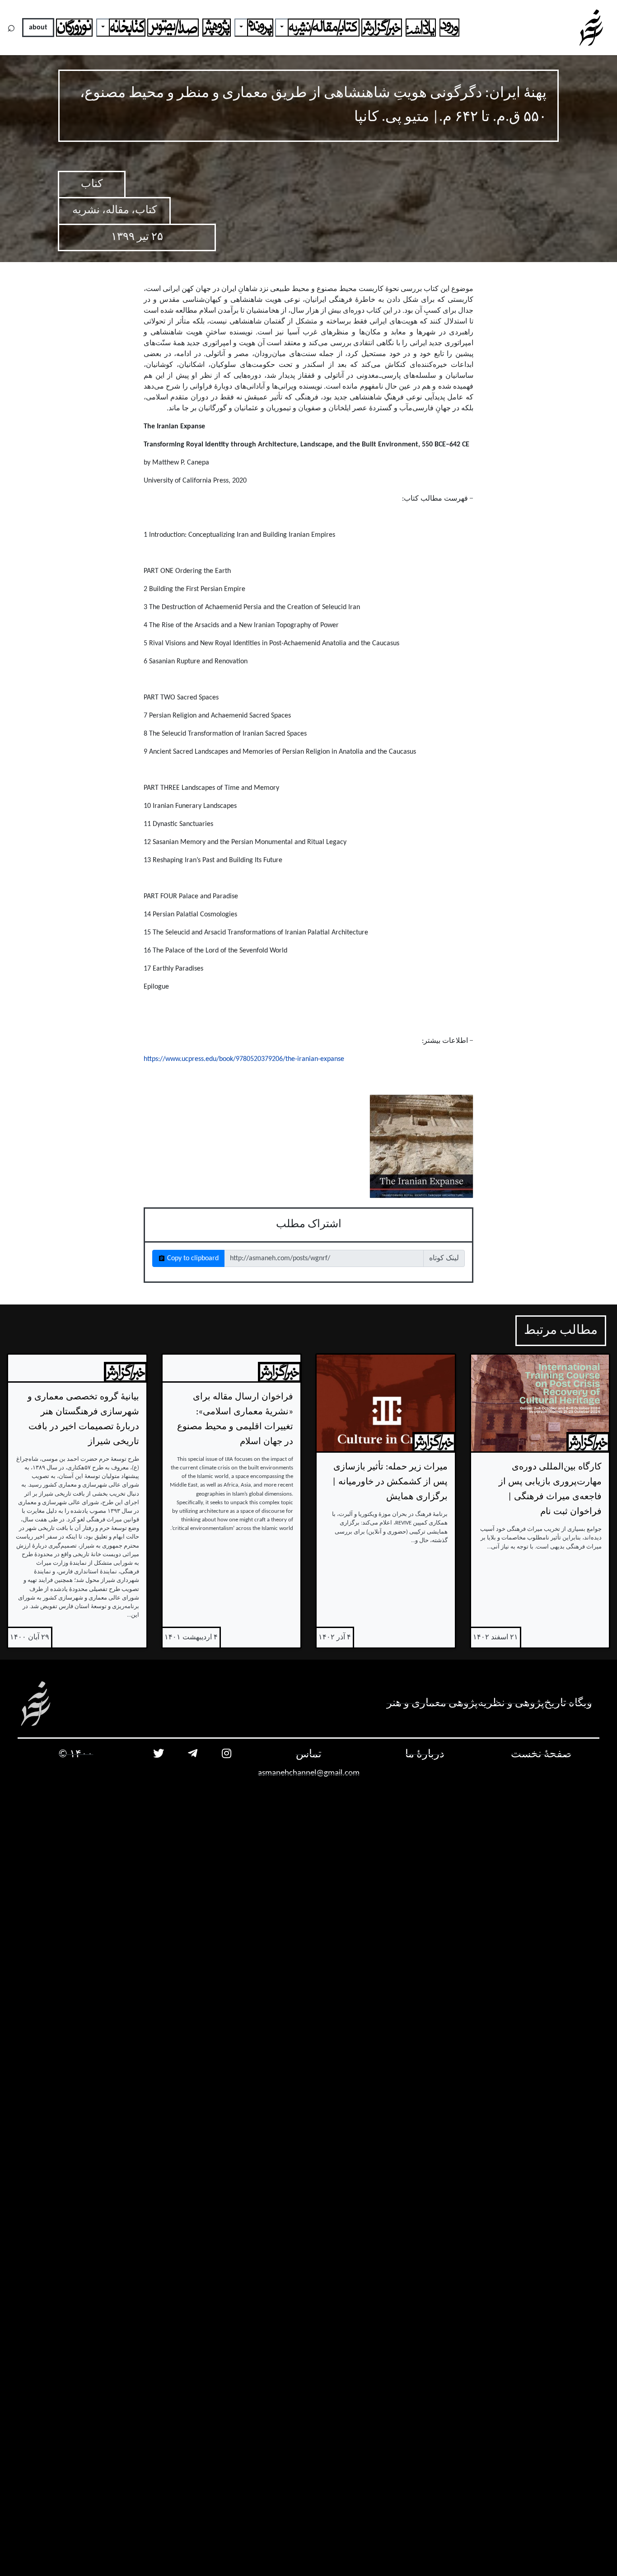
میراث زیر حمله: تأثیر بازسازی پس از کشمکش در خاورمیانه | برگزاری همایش (390, 1482)
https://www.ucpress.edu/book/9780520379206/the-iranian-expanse (244, 1059)
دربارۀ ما (425, 1755)
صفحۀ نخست (541, 1755)
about (38, 28)
